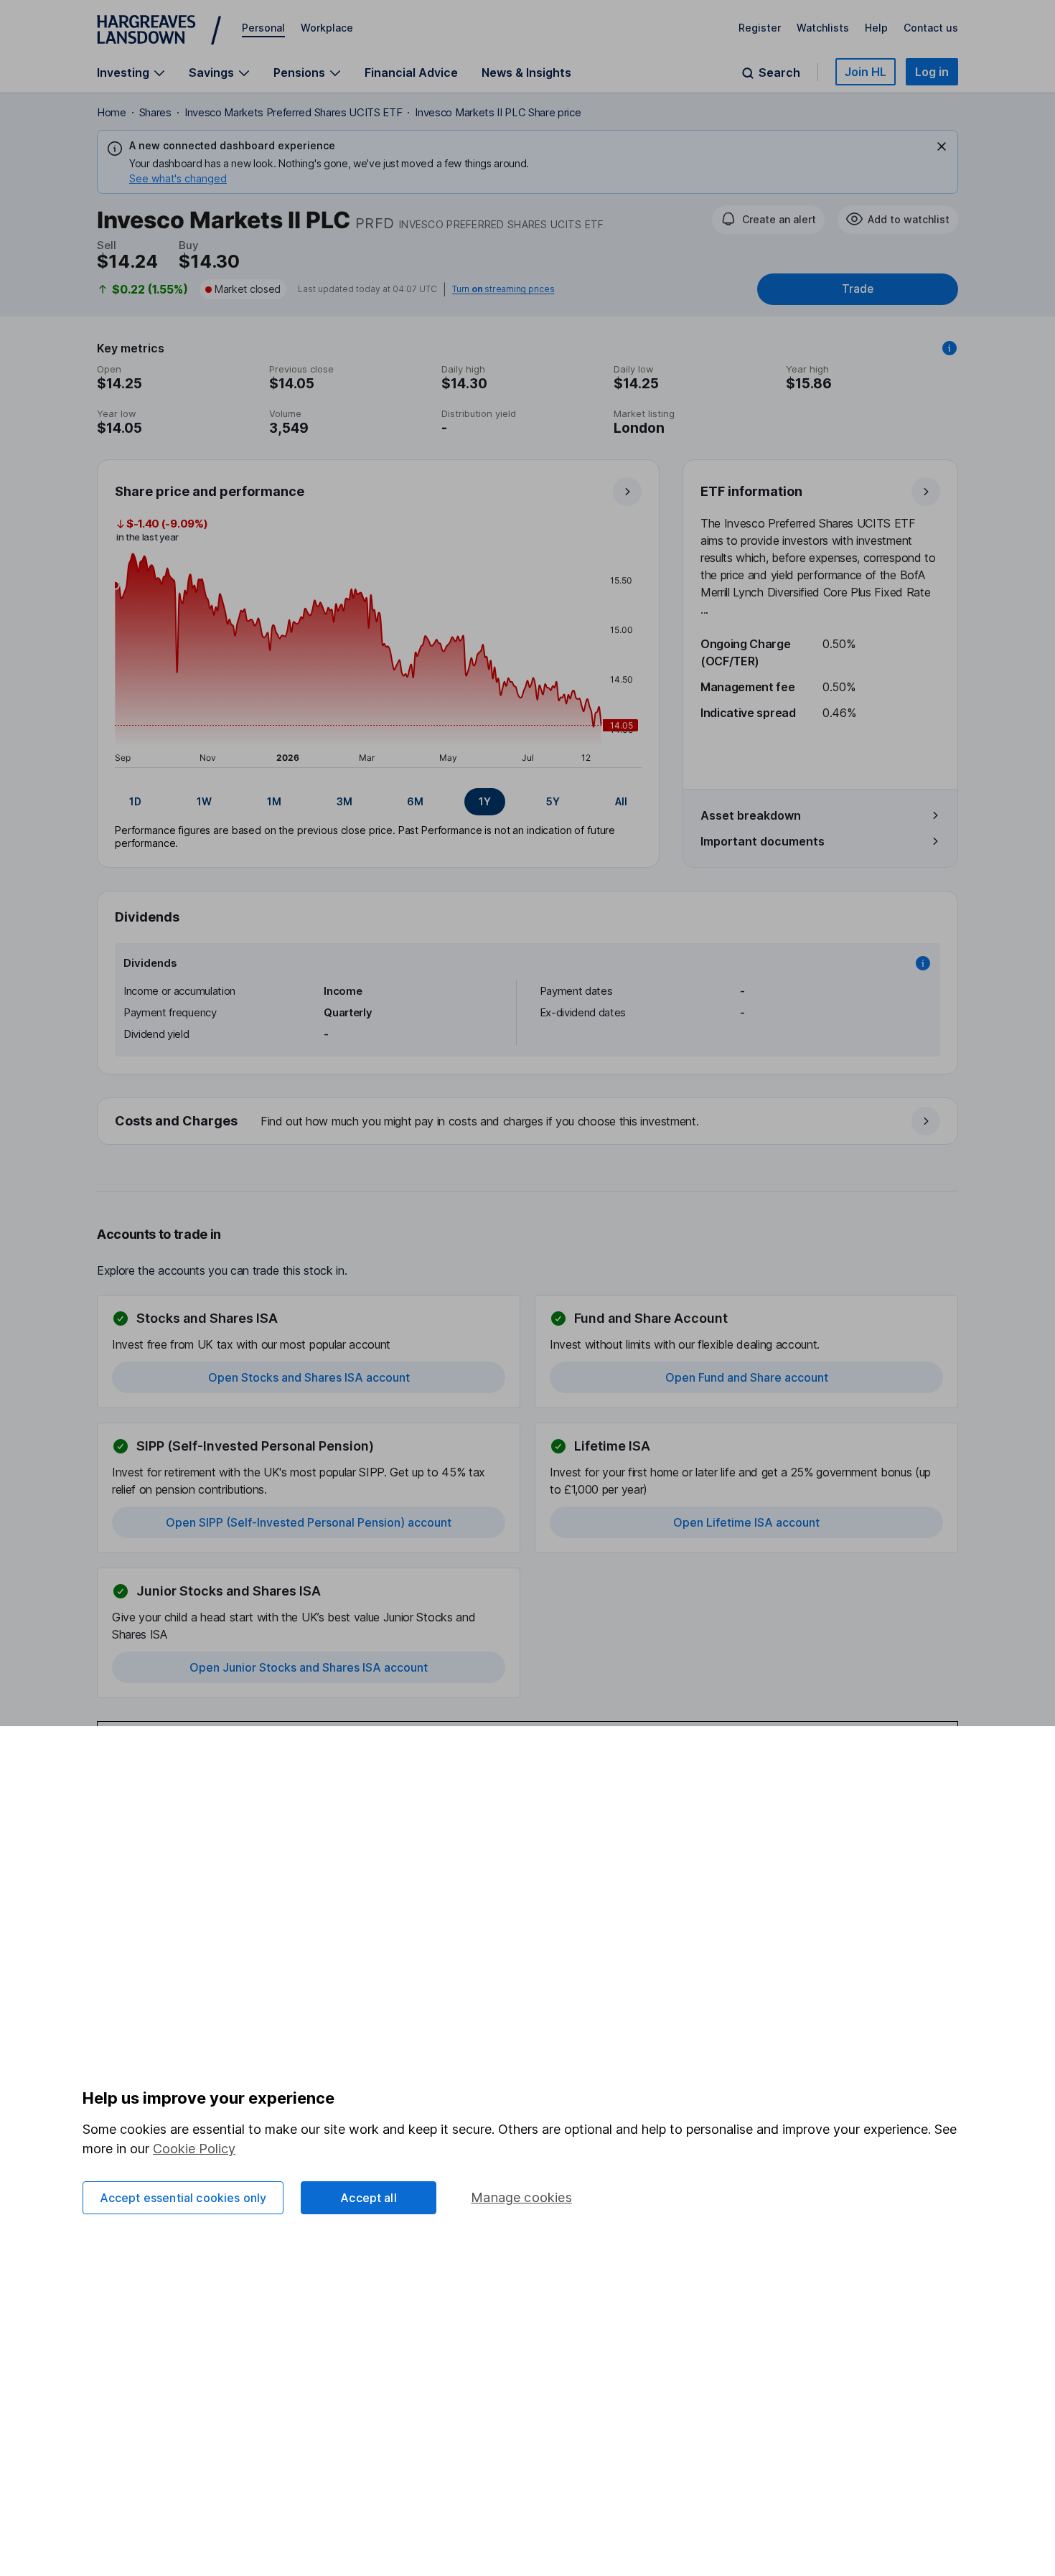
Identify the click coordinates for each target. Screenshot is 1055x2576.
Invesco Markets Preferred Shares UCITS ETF (294, 112)
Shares (155, 112)
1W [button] (204, 801)
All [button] (621, 801)
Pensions (299, 73)
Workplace (327, 28)
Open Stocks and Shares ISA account (309, 1377)
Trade (858, 289)
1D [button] (135, 801)
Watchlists (823, 28)
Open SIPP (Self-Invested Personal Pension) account (309, 1522)
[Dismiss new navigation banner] (942, 146)
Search (779, 73)
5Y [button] (553, 801)
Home (112, 112)
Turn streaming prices (503, 289)
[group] (378, 802)
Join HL (866, 72)
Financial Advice (411, 72)
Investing (123, 73)
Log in (932, 72)
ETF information (751, 491)
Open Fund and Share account (747, 1377)
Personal (263, 28)
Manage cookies (521, 2197)
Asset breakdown (751, 815)
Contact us (931, 28)
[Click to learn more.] (949, 348)
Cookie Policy (194, 2149)
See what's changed (178, 178)
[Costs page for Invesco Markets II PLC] (528, 1122)
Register (760, 28)
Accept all (369, 2198)
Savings (211, 73)
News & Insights (526, 72)
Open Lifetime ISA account (746, 1522)
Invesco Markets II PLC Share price (498, 112)
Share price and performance (210, 491)
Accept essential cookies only (183, 2198)
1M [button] (274, 801)
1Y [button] (485, 801)
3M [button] (344, 801)
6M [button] (415, 801)
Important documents (763, 841)
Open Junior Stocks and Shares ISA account (309, 1667)
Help (876, 28)
